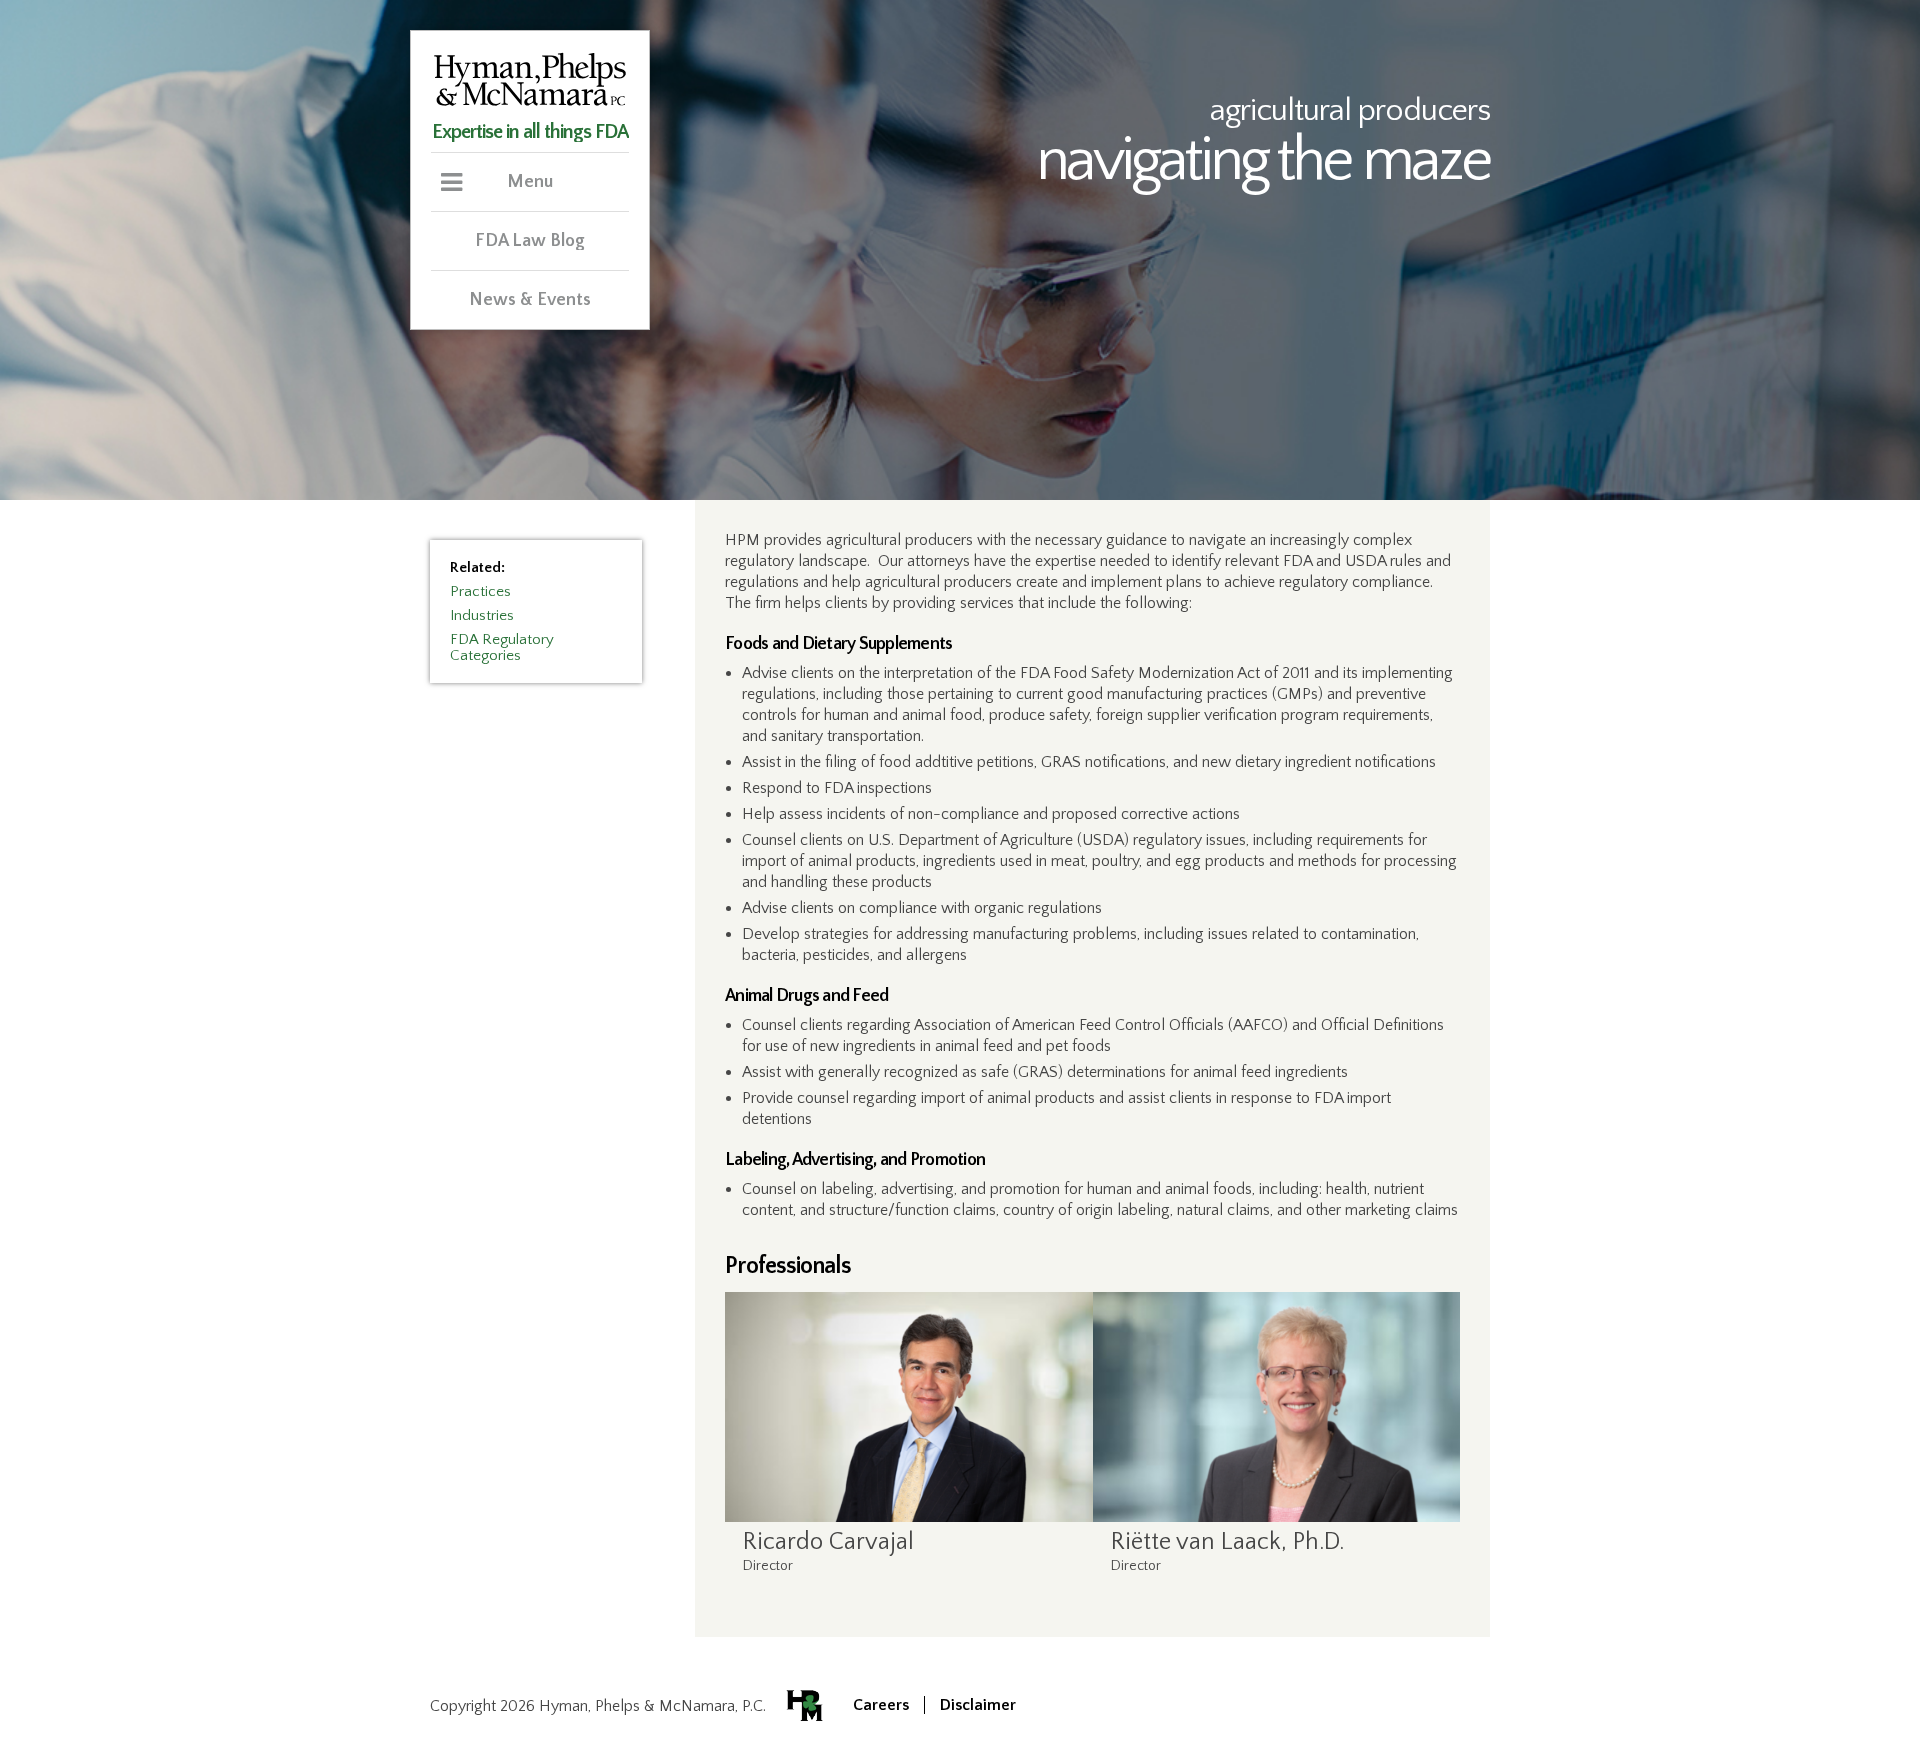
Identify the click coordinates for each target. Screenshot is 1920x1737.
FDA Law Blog (530, 241)
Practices (480, 591)
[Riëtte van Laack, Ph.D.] (1277, 1407)
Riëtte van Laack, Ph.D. (1227, 1542)
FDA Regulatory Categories (502, 647)
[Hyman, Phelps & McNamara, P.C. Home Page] (530, 103)
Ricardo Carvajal (828, 1542)
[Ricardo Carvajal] (909, 1407)
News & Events (530, 300)
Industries (482, 615)
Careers (881, 1705)
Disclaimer (978, 1705)
